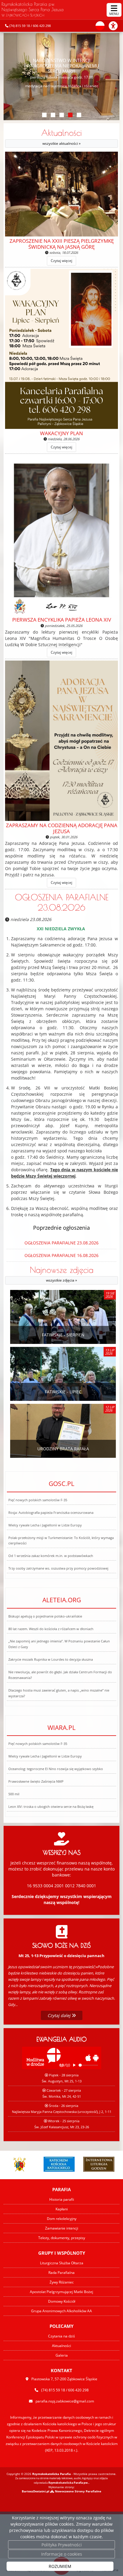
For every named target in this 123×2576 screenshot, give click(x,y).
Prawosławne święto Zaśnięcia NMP (36, 1781)
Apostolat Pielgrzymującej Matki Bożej (61, 2292)
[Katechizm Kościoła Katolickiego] (59, 2164)
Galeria (62, 2355)
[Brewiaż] (99, 2164)
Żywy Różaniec (62, 2282)
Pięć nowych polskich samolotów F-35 (38, 1500)
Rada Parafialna (61, 2273)
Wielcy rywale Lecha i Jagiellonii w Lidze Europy (45, 1525)
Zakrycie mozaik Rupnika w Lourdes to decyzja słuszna (51, 1659)
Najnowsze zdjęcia (62, 1274)
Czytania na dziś (61, 2336)
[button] (44, 115)
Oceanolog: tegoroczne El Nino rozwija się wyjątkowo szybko (56, 1769)
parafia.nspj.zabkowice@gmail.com (65, 2401)
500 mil (14, 1794)
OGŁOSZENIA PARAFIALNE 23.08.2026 (62, 902)
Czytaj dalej (60, 2015)
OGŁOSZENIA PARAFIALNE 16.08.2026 (61, 1255)
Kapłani (62, 2209)
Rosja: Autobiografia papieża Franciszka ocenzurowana (51, 1512)
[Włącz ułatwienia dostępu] (116, 26)
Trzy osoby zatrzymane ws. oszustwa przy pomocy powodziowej (58, 1568)
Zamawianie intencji (62, 2228)
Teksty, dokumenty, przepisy (62, 2238)
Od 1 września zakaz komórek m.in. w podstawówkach (51, 1556)
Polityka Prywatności (62, 2545)
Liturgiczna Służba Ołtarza (62, 2263)
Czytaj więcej (61, 261)
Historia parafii (62, 2199)
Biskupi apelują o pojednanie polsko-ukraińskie (45, 1616)
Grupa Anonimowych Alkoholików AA (61, 2311)
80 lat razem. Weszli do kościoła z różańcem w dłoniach (51, 1629)
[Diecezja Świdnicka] (19, 2164)
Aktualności (61, 137)
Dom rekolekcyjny (62, 2219)
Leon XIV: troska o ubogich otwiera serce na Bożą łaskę (51, 1806)
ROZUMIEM (60, 2566)
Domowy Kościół (62, 2301)
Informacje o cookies (62, 2554)
